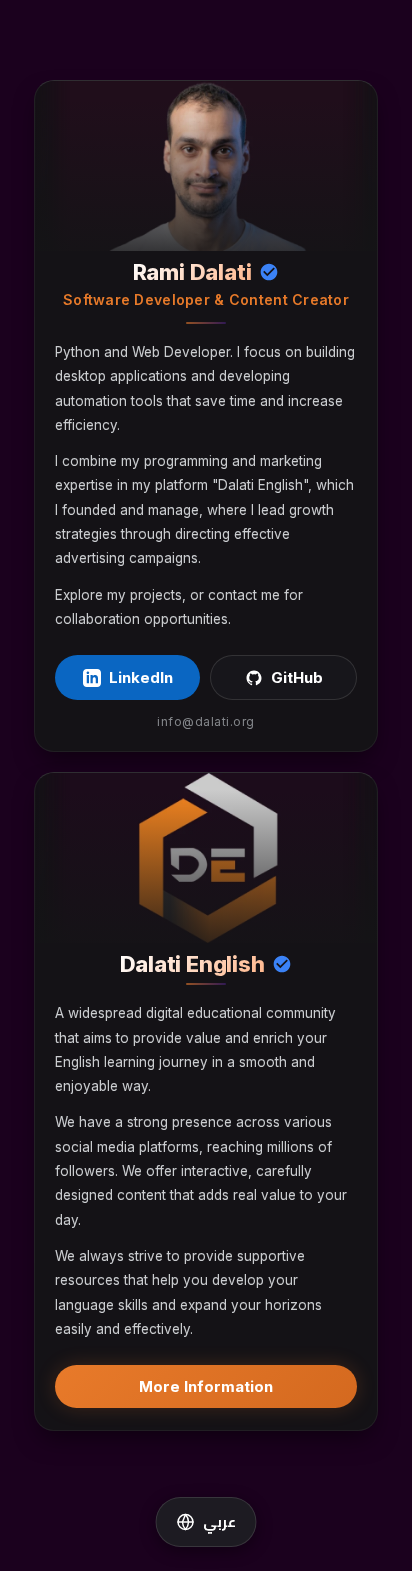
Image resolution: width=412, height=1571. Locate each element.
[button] (206, 1522)
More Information (206, 1386)
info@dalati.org (206, 721)
